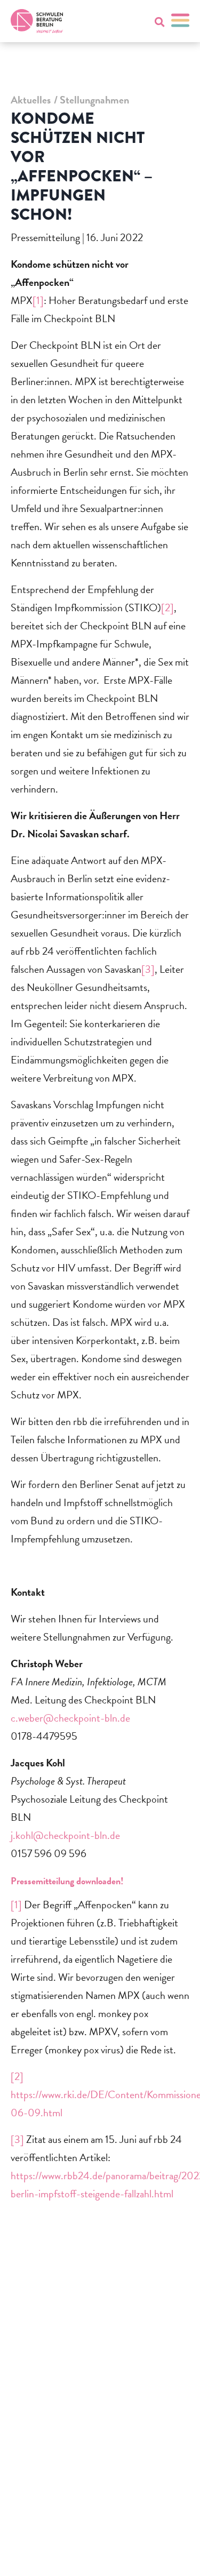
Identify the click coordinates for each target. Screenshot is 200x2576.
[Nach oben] (171, 2554)
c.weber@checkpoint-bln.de (70, 1718)
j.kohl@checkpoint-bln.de (65, 1835)
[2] (167, 607)
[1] (38, 300)
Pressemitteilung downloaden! (67, 1881)
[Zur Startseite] (37, 21)
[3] (148, 969)
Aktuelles (31, 100)
